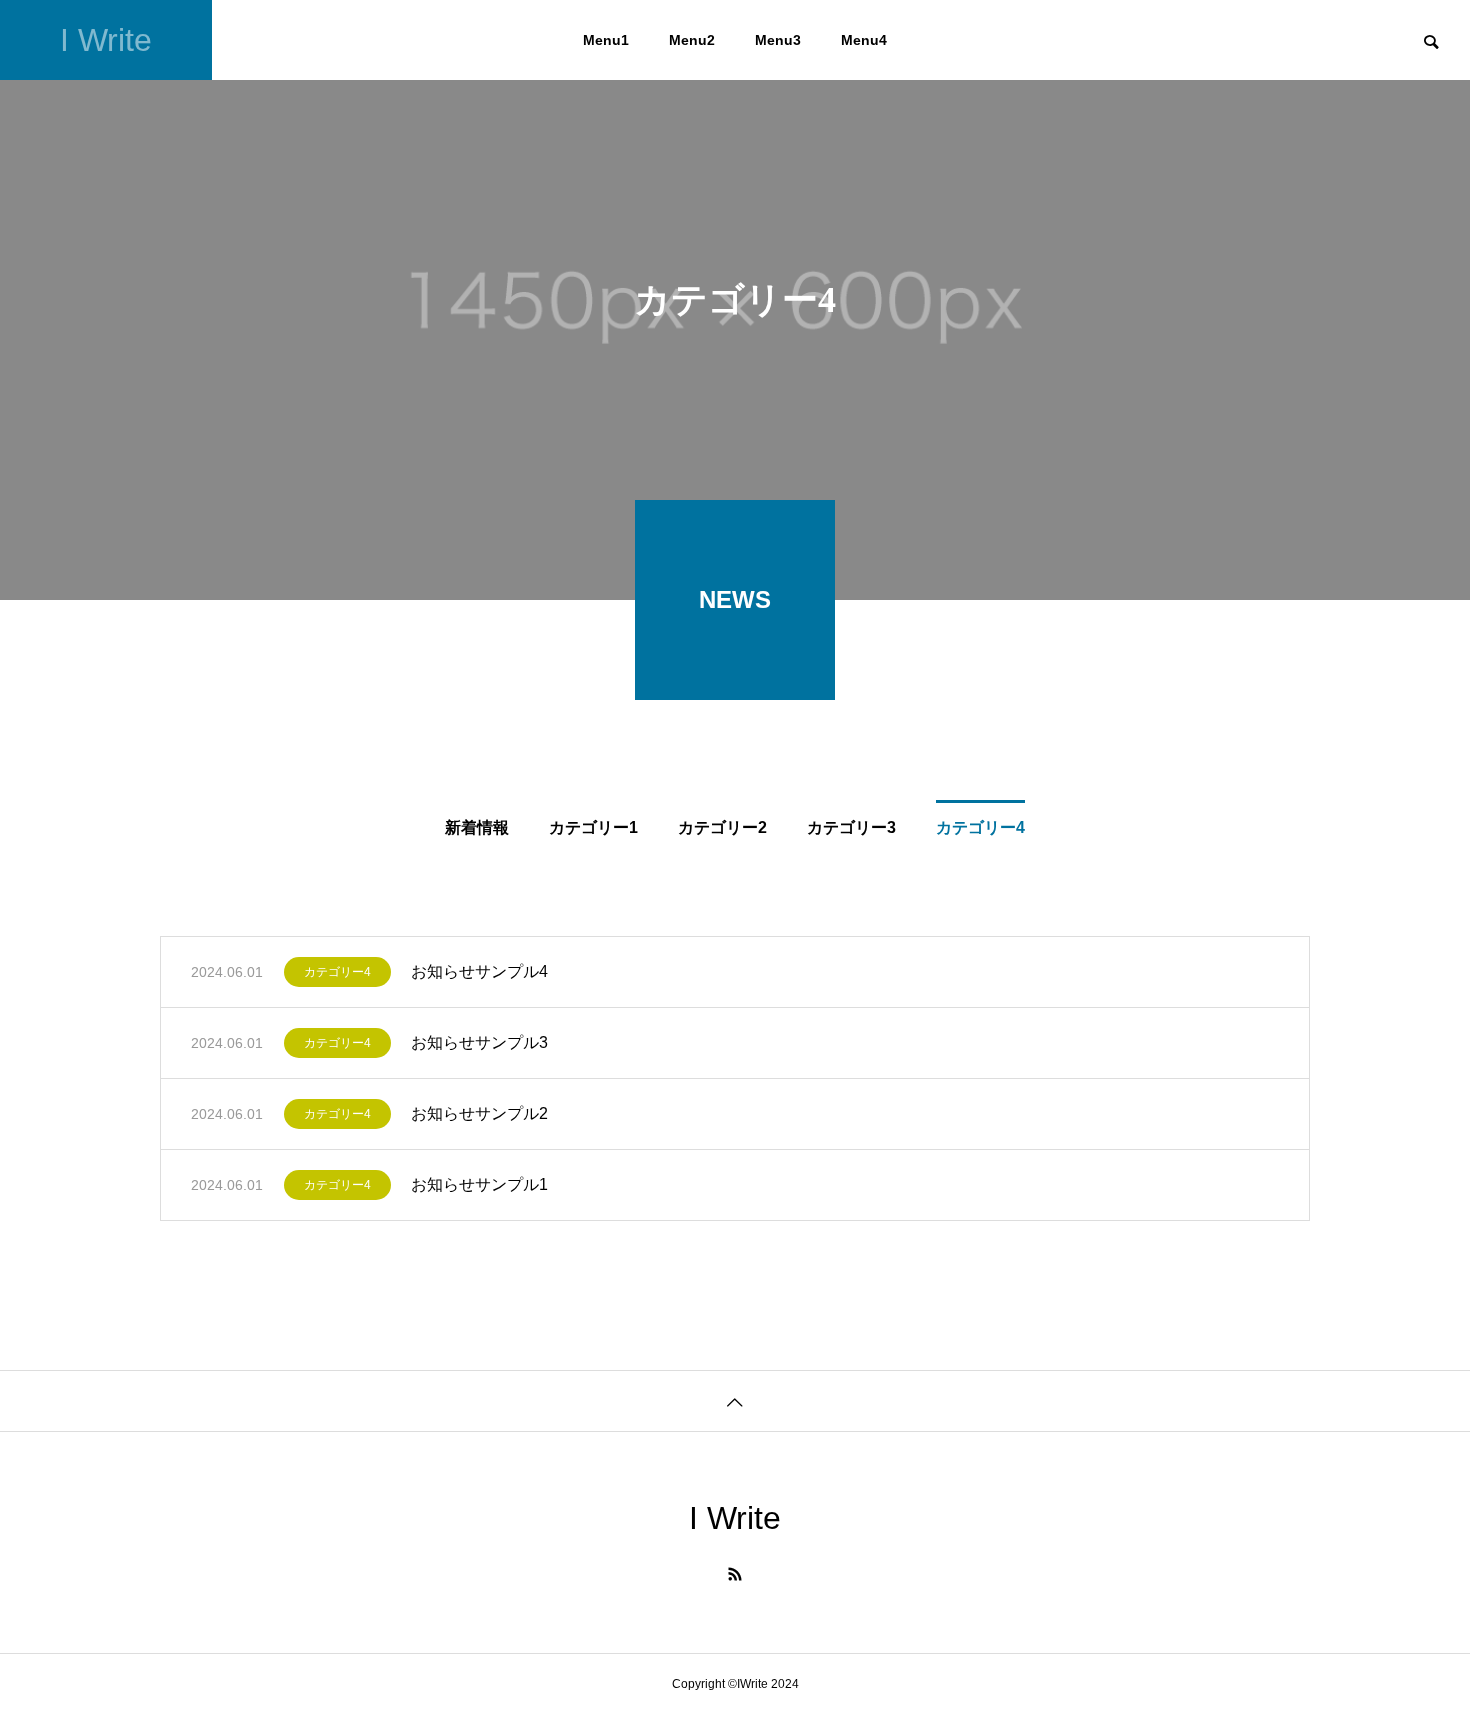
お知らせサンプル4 (479, 971)
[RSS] (735, 1574)
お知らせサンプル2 (479, 1113)
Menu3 (778, 40)
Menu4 (864, 40)
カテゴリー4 (337, 972)
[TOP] (735, 1400)
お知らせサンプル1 (479, 1184)
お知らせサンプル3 (479, 1042)
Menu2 (692, 40)
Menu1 (606, 40)
